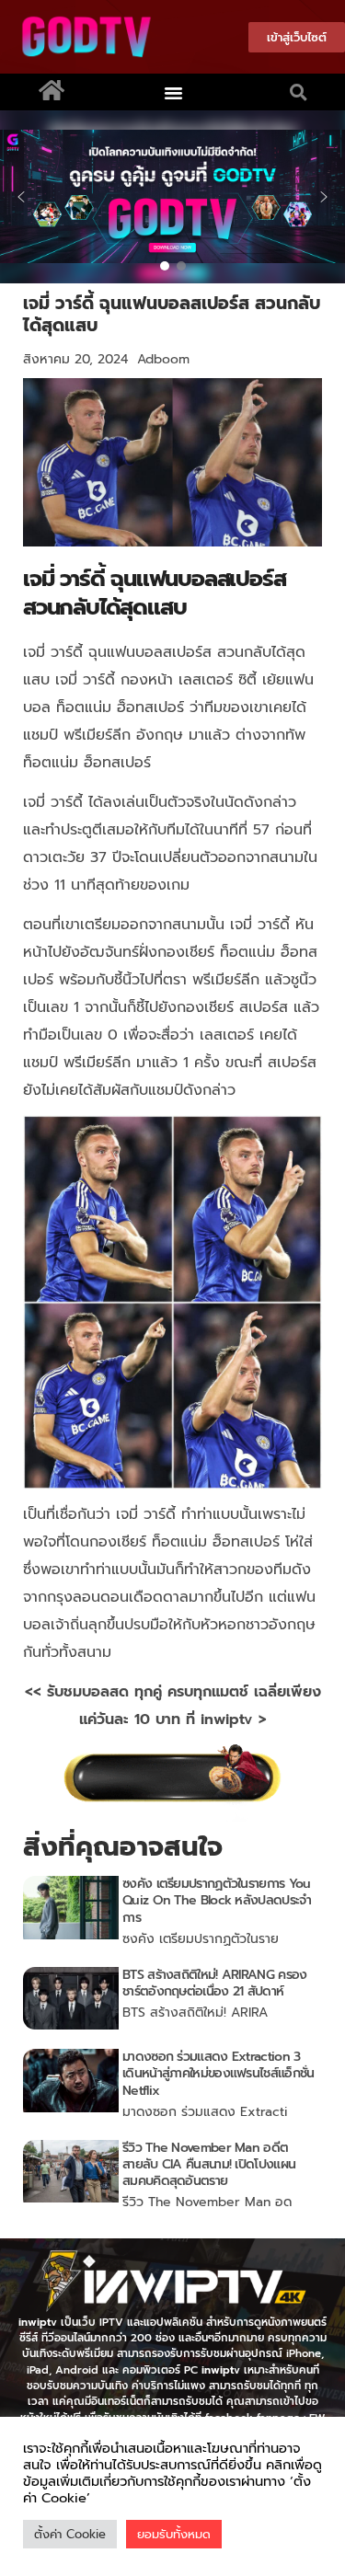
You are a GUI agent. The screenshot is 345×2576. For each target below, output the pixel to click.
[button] (173, 92)
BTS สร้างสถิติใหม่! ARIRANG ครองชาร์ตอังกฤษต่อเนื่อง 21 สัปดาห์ (214, 1983)
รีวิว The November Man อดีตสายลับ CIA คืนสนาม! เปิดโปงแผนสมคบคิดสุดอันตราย (209, 2164)
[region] (172, 197)
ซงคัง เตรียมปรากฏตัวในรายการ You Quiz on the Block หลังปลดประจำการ (217, 1900)
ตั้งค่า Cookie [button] (70, 2534)
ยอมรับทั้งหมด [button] (174, 2534)
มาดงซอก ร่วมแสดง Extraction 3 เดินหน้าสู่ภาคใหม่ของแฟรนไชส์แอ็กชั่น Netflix (218, 2073)
